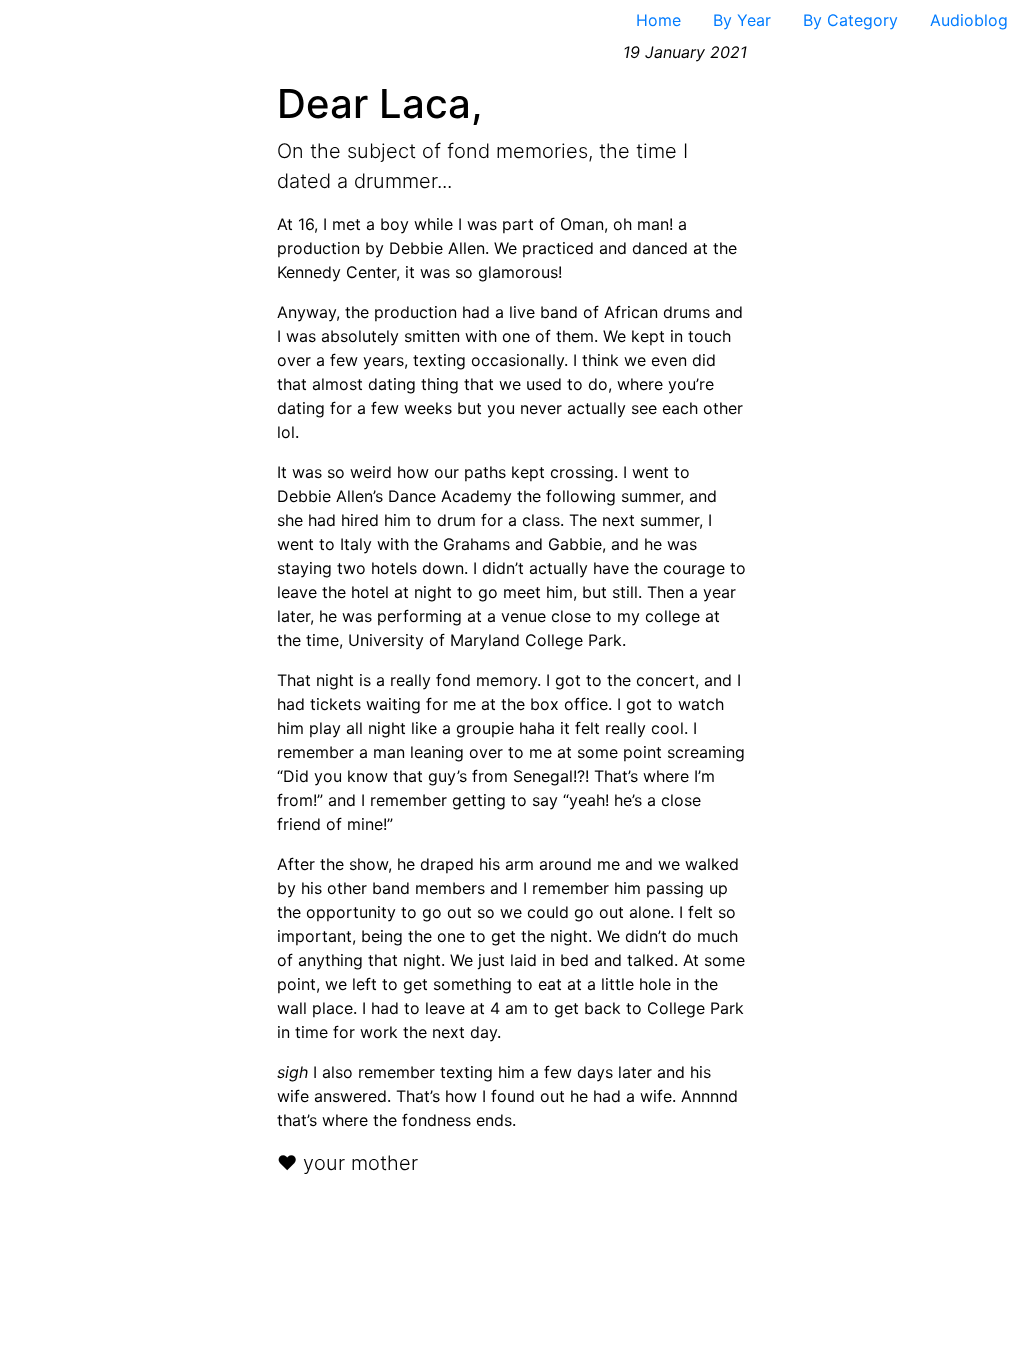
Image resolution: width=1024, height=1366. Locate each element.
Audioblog (969, 20)
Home (658, 20)
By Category (850, 20)
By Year (742, 20)
